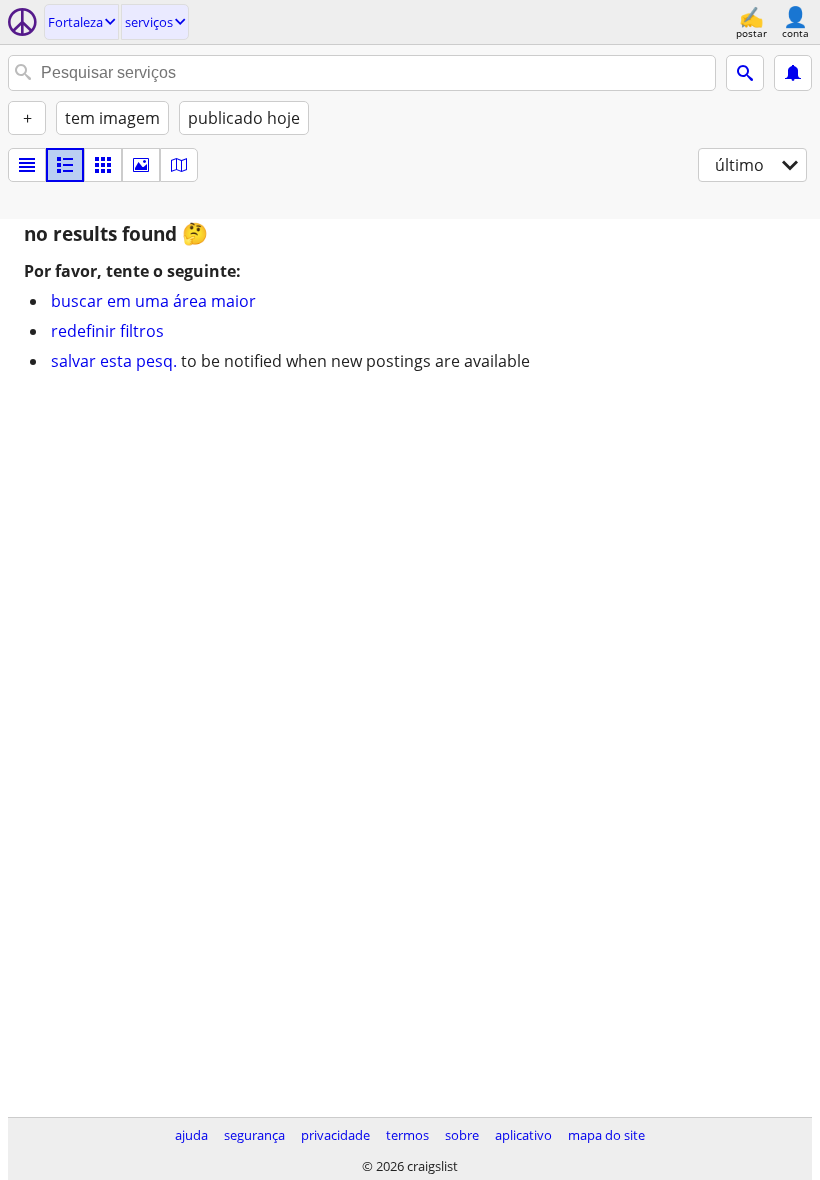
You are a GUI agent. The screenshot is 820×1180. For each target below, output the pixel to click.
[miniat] (65, 165)
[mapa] (179, 165)
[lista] (27, 165)
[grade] (103, 165)
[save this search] (793, 73)
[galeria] (141, 165)
